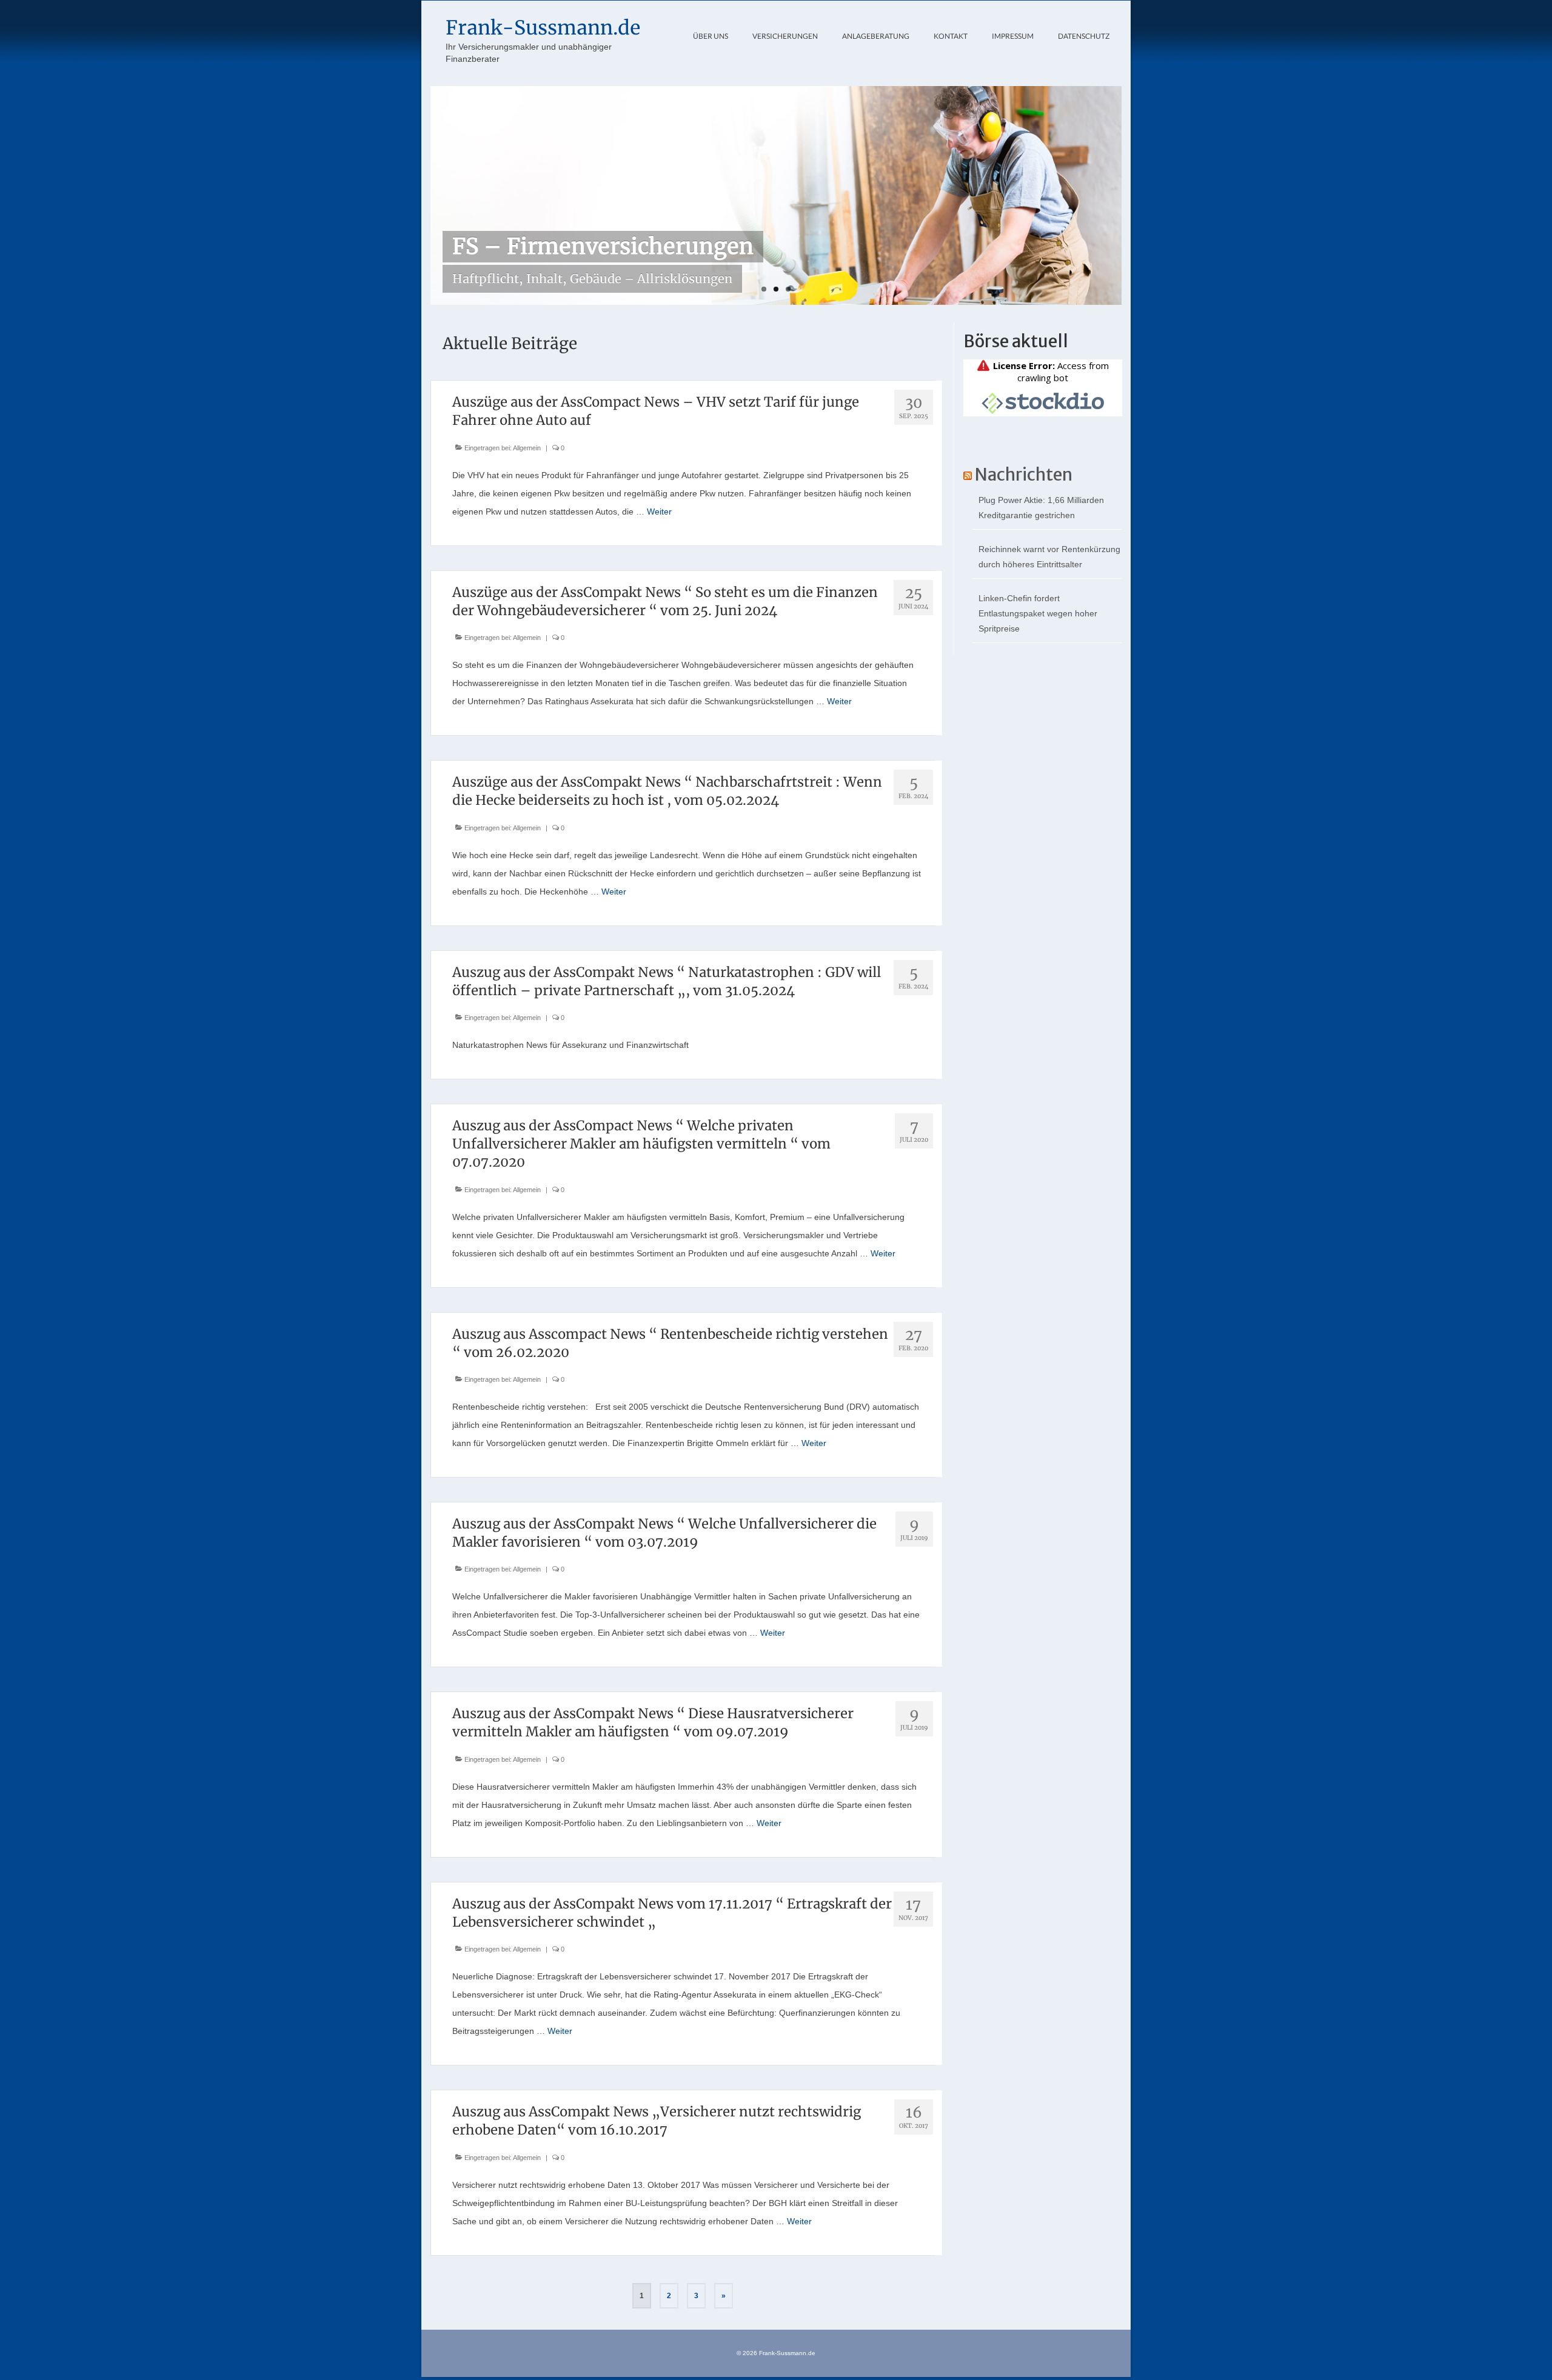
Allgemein (527, 448)
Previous (420, 196)
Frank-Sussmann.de (543, 28)
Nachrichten (1024, 475)
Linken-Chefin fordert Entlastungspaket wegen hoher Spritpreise (1038, 613)
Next (1132, 196)
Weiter (659, 512)
